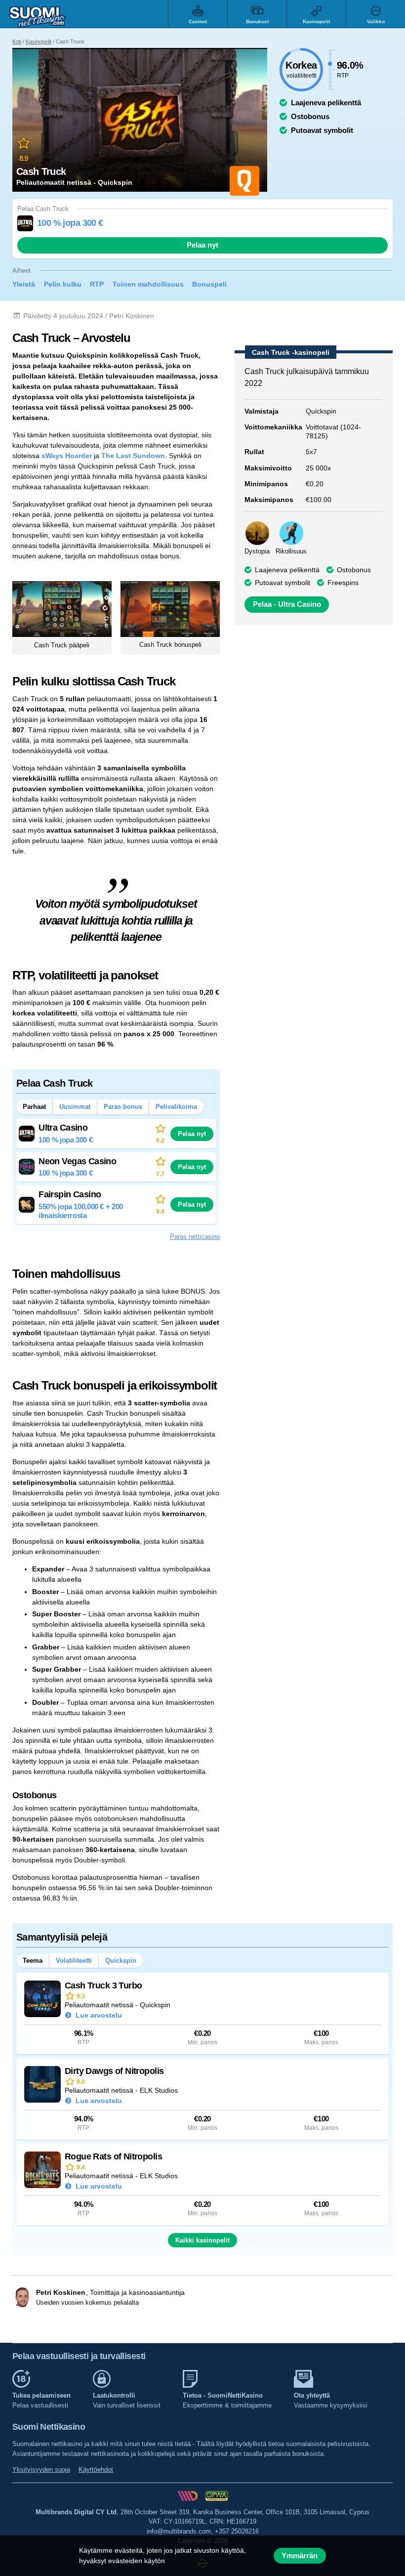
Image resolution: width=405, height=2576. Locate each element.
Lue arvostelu (98, 2015)
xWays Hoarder (67, 456)
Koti (17, 42)
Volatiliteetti (74, 1961)
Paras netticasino (195, 1237)
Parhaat (34, 1107)
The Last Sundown (133, 456)
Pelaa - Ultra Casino (287, 604)
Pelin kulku (63, 284)
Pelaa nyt (202, 245)
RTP (97, 284)
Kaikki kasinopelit (202, 2240)
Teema (33, 1961)
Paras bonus (123, 1107)
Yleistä (24, 284)
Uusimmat (75, 1107)
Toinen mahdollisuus (148, 284)
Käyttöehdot (96, 2470)
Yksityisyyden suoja (41, 2470)
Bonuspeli (209, 284)
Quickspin (121, 1961)
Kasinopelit (39, 42)
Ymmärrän (300, 2556)
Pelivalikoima (176, 1107)
